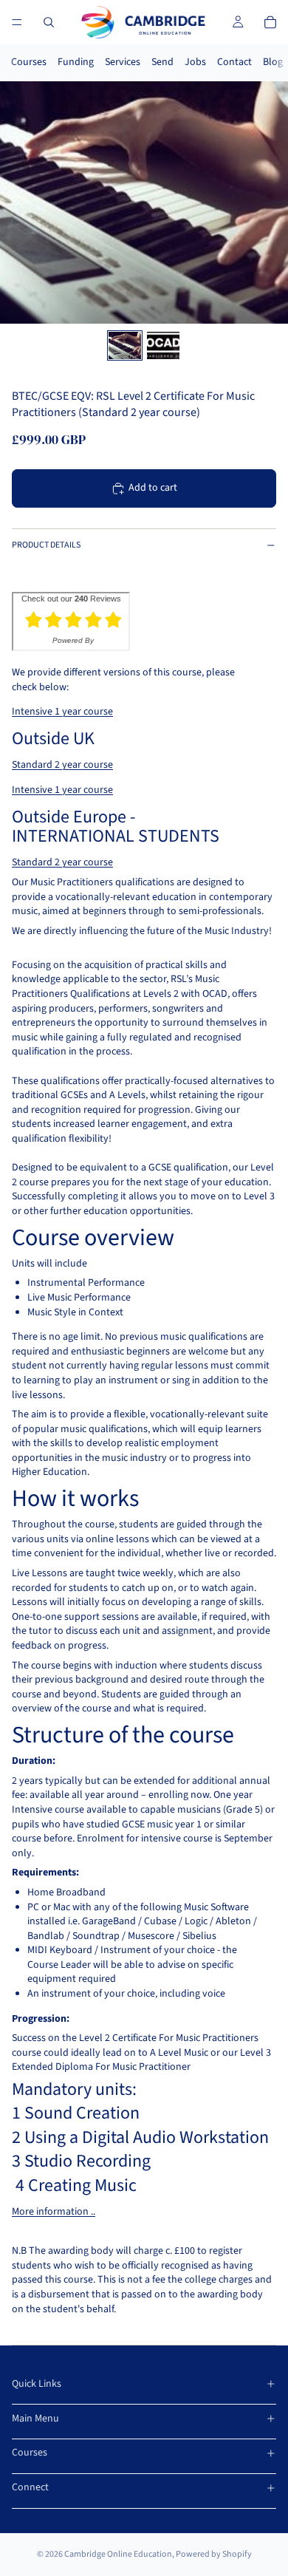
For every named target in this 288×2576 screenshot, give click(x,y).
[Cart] (270, 22)
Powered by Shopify (214, 2554)
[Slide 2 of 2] (163, 345)
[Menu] (17, 22)
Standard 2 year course (62, 765)
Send (162, 62)
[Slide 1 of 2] (125, 345)
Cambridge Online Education (118, 2554)
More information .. (54, 2212)
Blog (273, 62)
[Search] (49, 22)
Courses (29, 62)
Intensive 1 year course (62, 712)
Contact (234, 62)
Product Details (46, 545)
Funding (76, 62)
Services (123, 62)
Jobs (195, 62)
